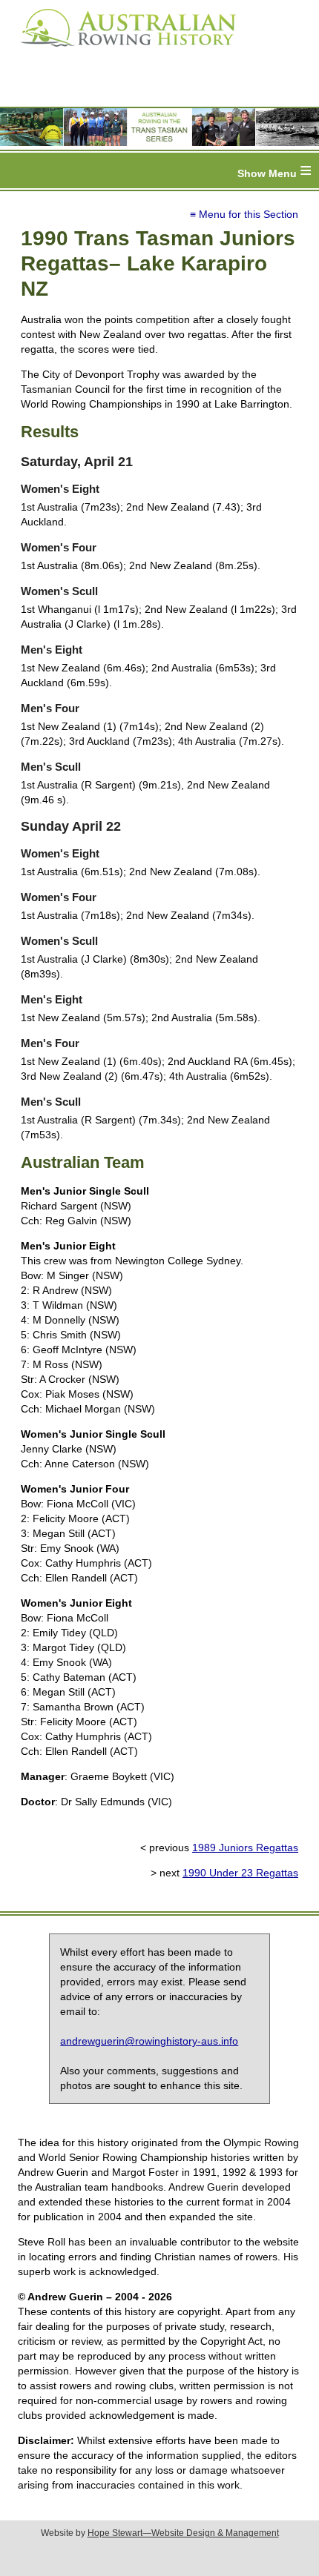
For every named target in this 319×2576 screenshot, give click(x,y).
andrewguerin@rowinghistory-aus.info (149, 2041)
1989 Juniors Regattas (245, 1848)
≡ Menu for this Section (244, 214)
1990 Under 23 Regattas (240, 1873)
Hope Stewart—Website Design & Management (183, 2533)
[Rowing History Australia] (122, 52)
